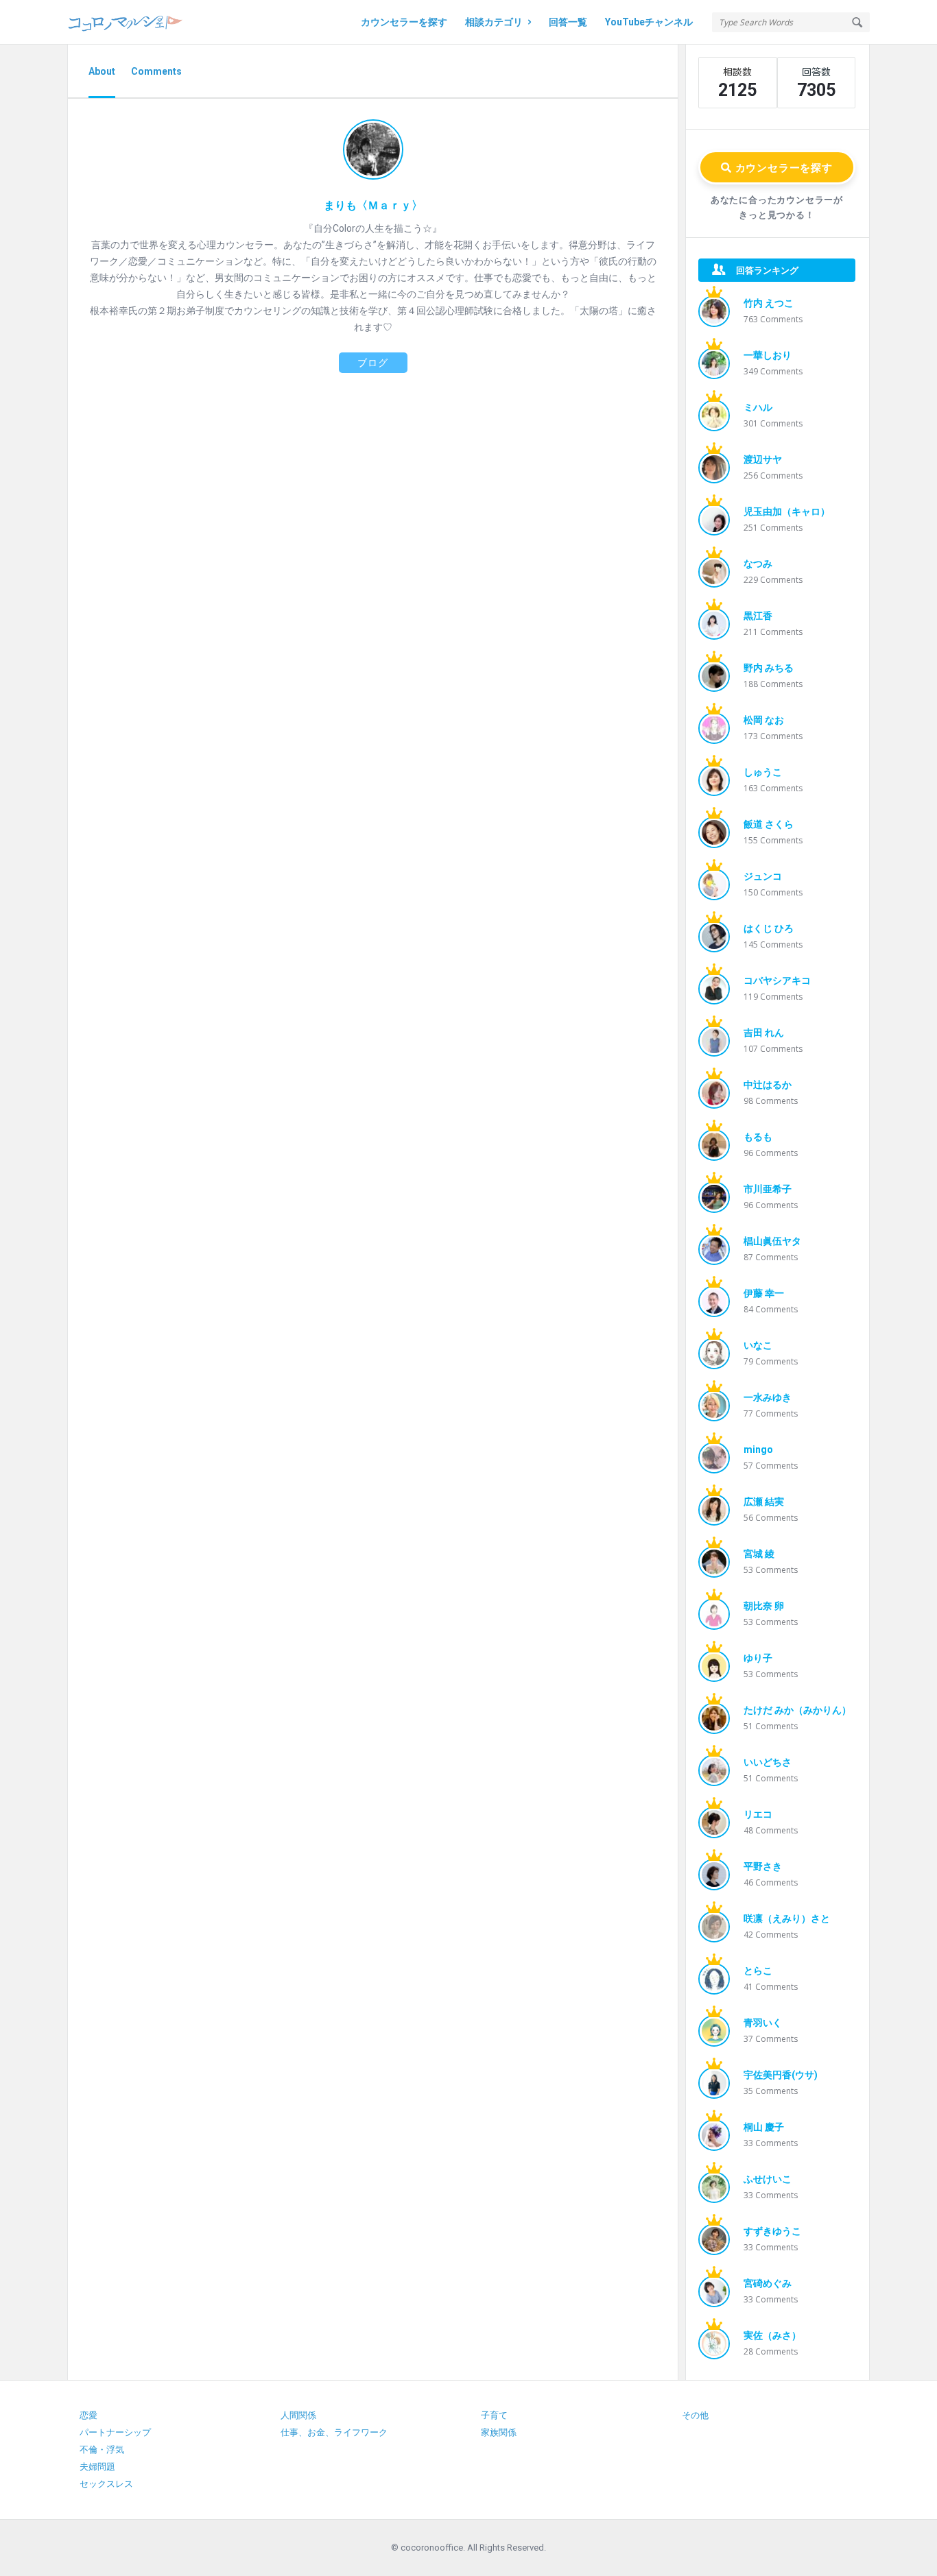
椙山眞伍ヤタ (772, 1241)
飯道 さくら (769, 824)
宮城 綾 (759, 1554)
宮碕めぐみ (768, 2283)
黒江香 (758, 616)
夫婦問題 (97, 2467)
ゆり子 (758, 1658)
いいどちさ (768, 1762)
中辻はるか (768, 1085)
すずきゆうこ (772, 2231)
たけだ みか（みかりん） (797, 1710)
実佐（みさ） (772, 2335)
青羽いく (763, 2023)
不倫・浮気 (102, 2449)
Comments (156, 71)
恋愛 (88, 2415)
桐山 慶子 (764, 2127)
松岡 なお (764, 720)
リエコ (758, 1814)
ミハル (758, 407)
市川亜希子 (768, 1189)
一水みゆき (768, 1397)
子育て (494, 2415)
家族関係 (499, 2432)
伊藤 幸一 (764, 1293)
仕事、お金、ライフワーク (334, 2432)
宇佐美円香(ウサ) (781, 2075)
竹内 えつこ (769, 303)
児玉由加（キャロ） (787, 511)
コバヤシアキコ (777, 980)
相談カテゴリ (494, 22)
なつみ (758, 564)
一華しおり (768, 355)
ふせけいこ (768, 2179)
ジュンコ (763, 876)
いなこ (758, 1345)
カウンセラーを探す (404, 22)
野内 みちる (769, 668)
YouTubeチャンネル (649, 22)
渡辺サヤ (763, 459)
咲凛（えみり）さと (787, 1918)
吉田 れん (764, 1033)
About (102, 71)
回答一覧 (568, 22)
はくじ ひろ (769, 928)
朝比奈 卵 (764, 1606)
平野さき (763, 1866)
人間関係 (298, 2415)
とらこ (758, 1971)
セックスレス (106, 2484)
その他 (695, 2415)
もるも (758, 1137)
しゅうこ (763, 772)
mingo (758, 1449)
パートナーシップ (115, 2432)
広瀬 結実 (764, 1502)
